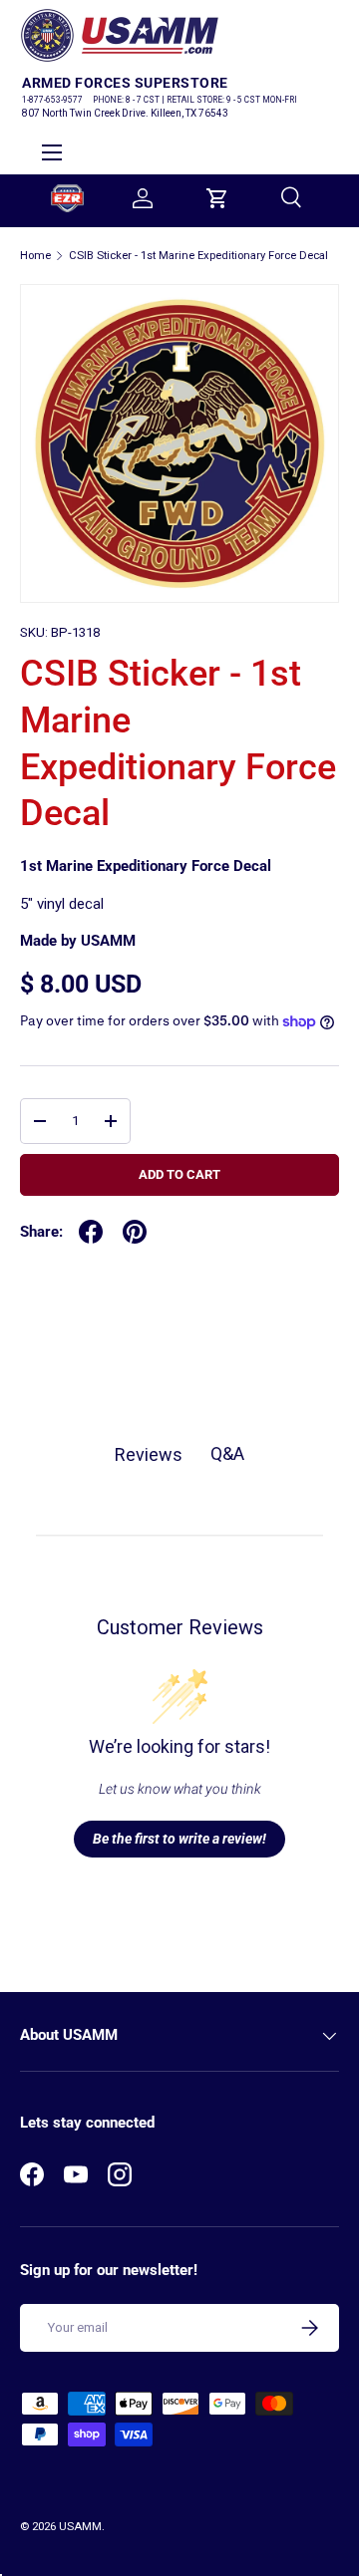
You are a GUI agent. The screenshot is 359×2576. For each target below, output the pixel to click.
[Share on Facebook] (91, 1232)
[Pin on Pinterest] (135, 1232)
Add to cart (179, 1174)
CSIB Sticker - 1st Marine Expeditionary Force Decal (198, 256)
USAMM (80, 2527)
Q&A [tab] (227, 1453)
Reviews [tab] (149, 1454)
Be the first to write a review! (179, 1839)
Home (35, 256)
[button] (217, 198)
